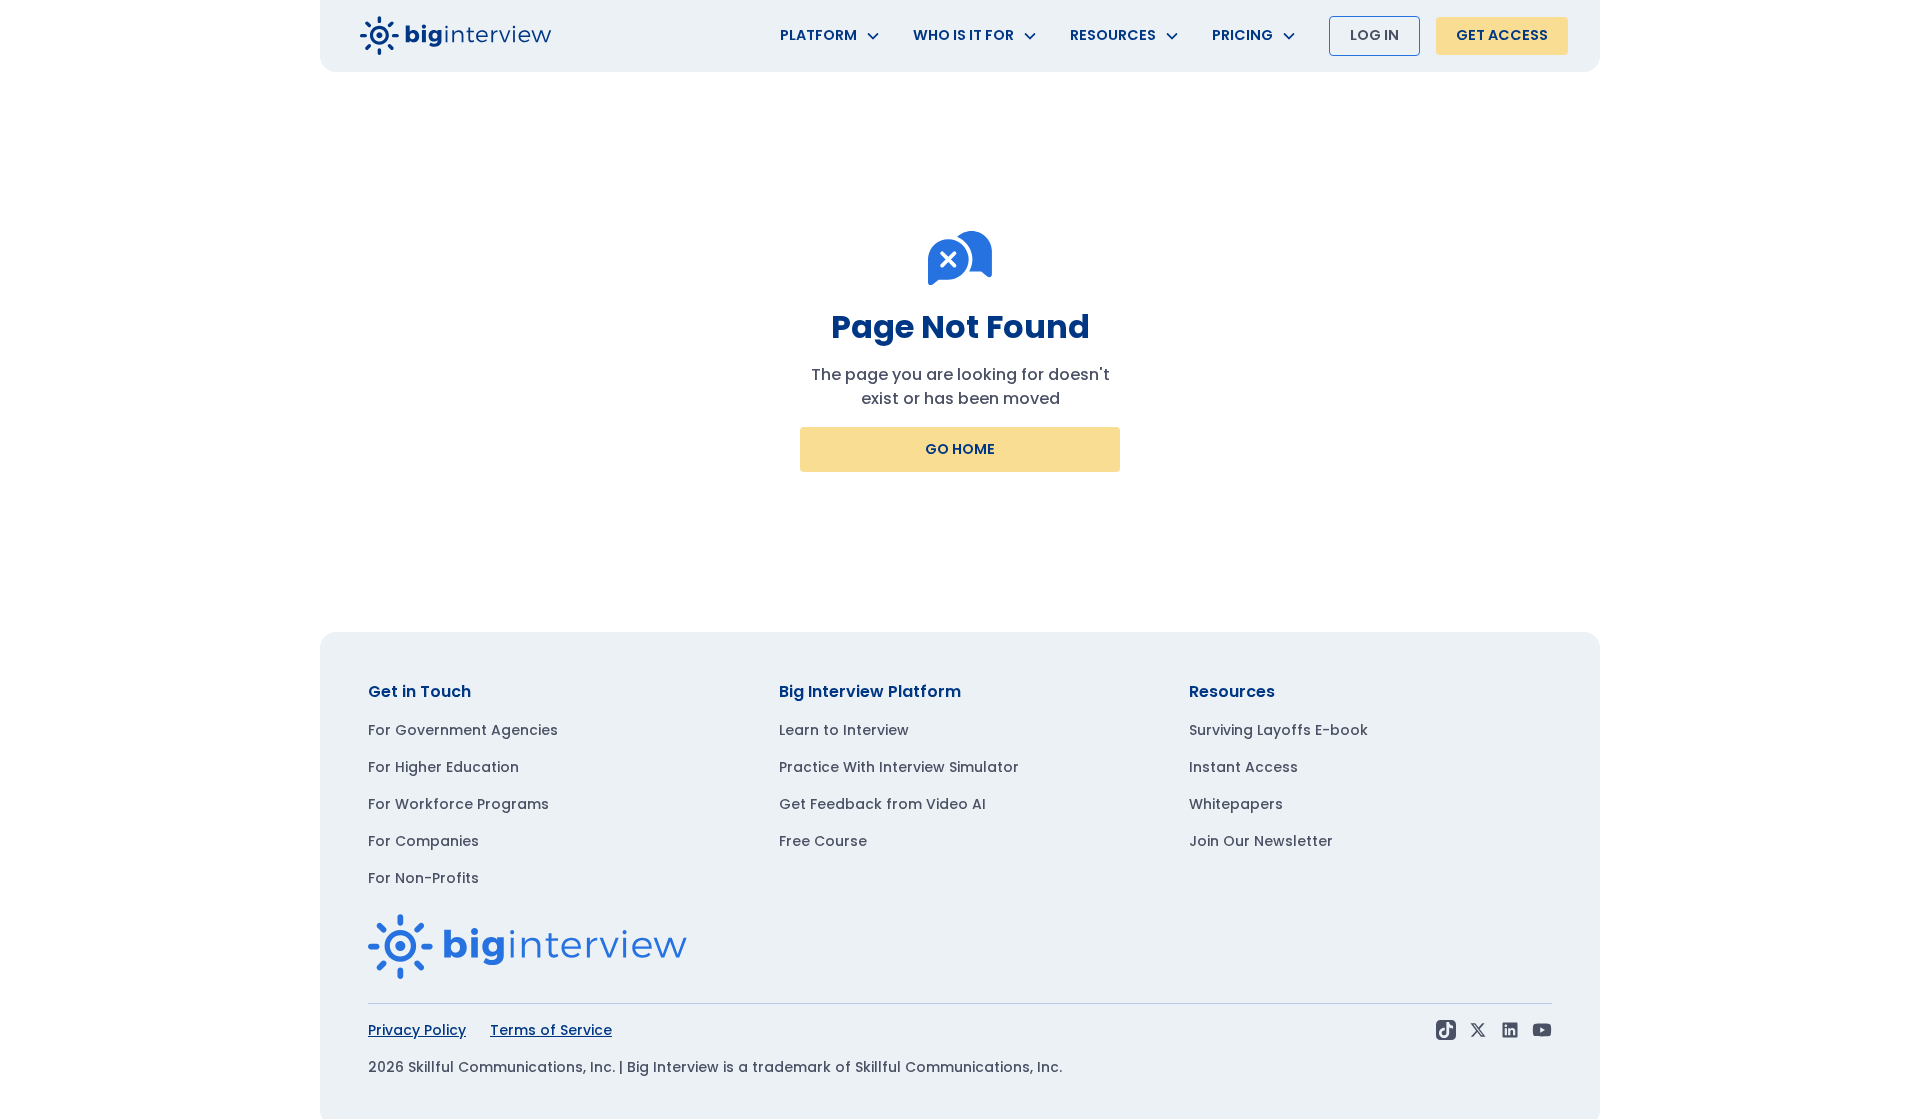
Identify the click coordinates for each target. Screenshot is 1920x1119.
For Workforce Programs (458, 804)
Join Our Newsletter (1261, 841)
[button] (830, 36)
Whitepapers (1236, 804)
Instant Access (1243, 767)
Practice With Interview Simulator (899, 767)
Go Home (960, 449)
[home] (456, 35)
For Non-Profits (423, 878)
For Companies (423, 841)
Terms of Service (551, 1030)
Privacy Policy (417, 1030)
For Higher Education (443, 767)
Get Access (1502, 35)
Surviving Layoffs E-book (1278, 730)
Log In (1374, 35)
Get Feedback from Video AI (882, 804)
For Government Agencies (463, 730)
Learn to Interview (844, 730)
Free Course (823, 841)
